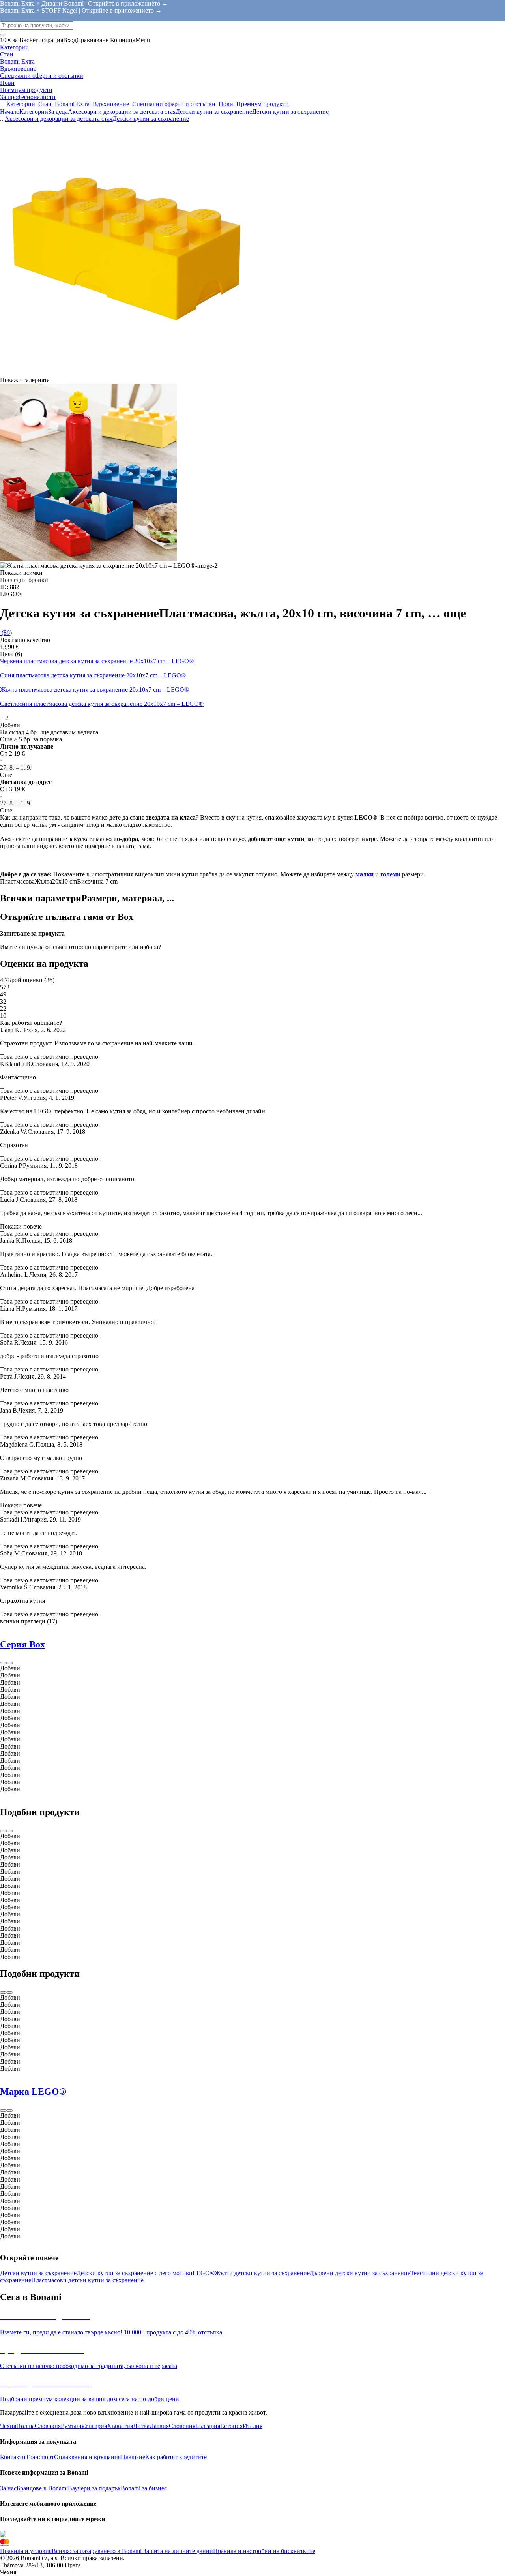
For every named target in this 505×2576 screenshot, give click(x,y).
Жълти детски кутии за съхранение (262, 2273)
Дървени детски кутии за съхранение (360, 2273)
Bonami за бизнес (144, 2488)
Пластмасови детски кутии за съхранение (87, 2280)
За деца (58, 112)
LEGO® (204, 2273)
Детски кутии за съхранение (290, 112)
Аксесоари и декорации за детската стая (122, 112)
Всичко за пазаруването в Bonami (97, 2551)
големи (390, 874)
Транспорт (40, 2457)
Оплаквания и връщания (87, 2457)
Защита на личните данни (177, 2551)
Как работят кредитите (176, 2457)
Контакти (13, 2457)
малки (365, 874)
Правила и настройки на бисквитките (264, 2551)
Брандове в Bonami (42, 2488)
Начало (10, 112)
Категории (34, 112)
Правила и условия (26, 2551)
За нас (8, 2488)
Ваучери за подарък (94, 2488)
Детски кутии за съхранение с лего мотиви (135, 2273)
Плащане (133, 2457)
